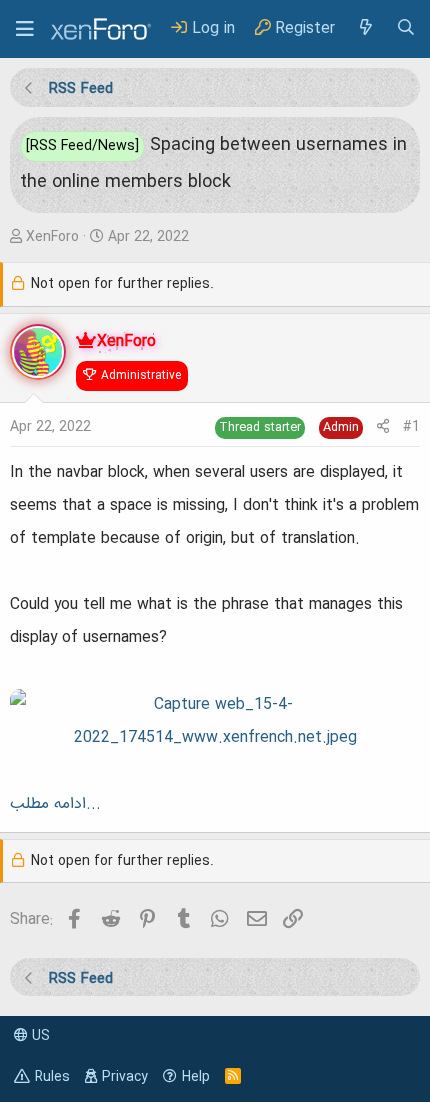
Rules (52, 1077)
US (39, 1036)
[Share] (383, 427)
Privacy (125, 1077)
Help (196, 1077)
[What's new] (365, 28)
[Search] (406, 28)
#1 (411, 427)
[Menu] (25, 29)
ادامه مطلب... (55, 804)
